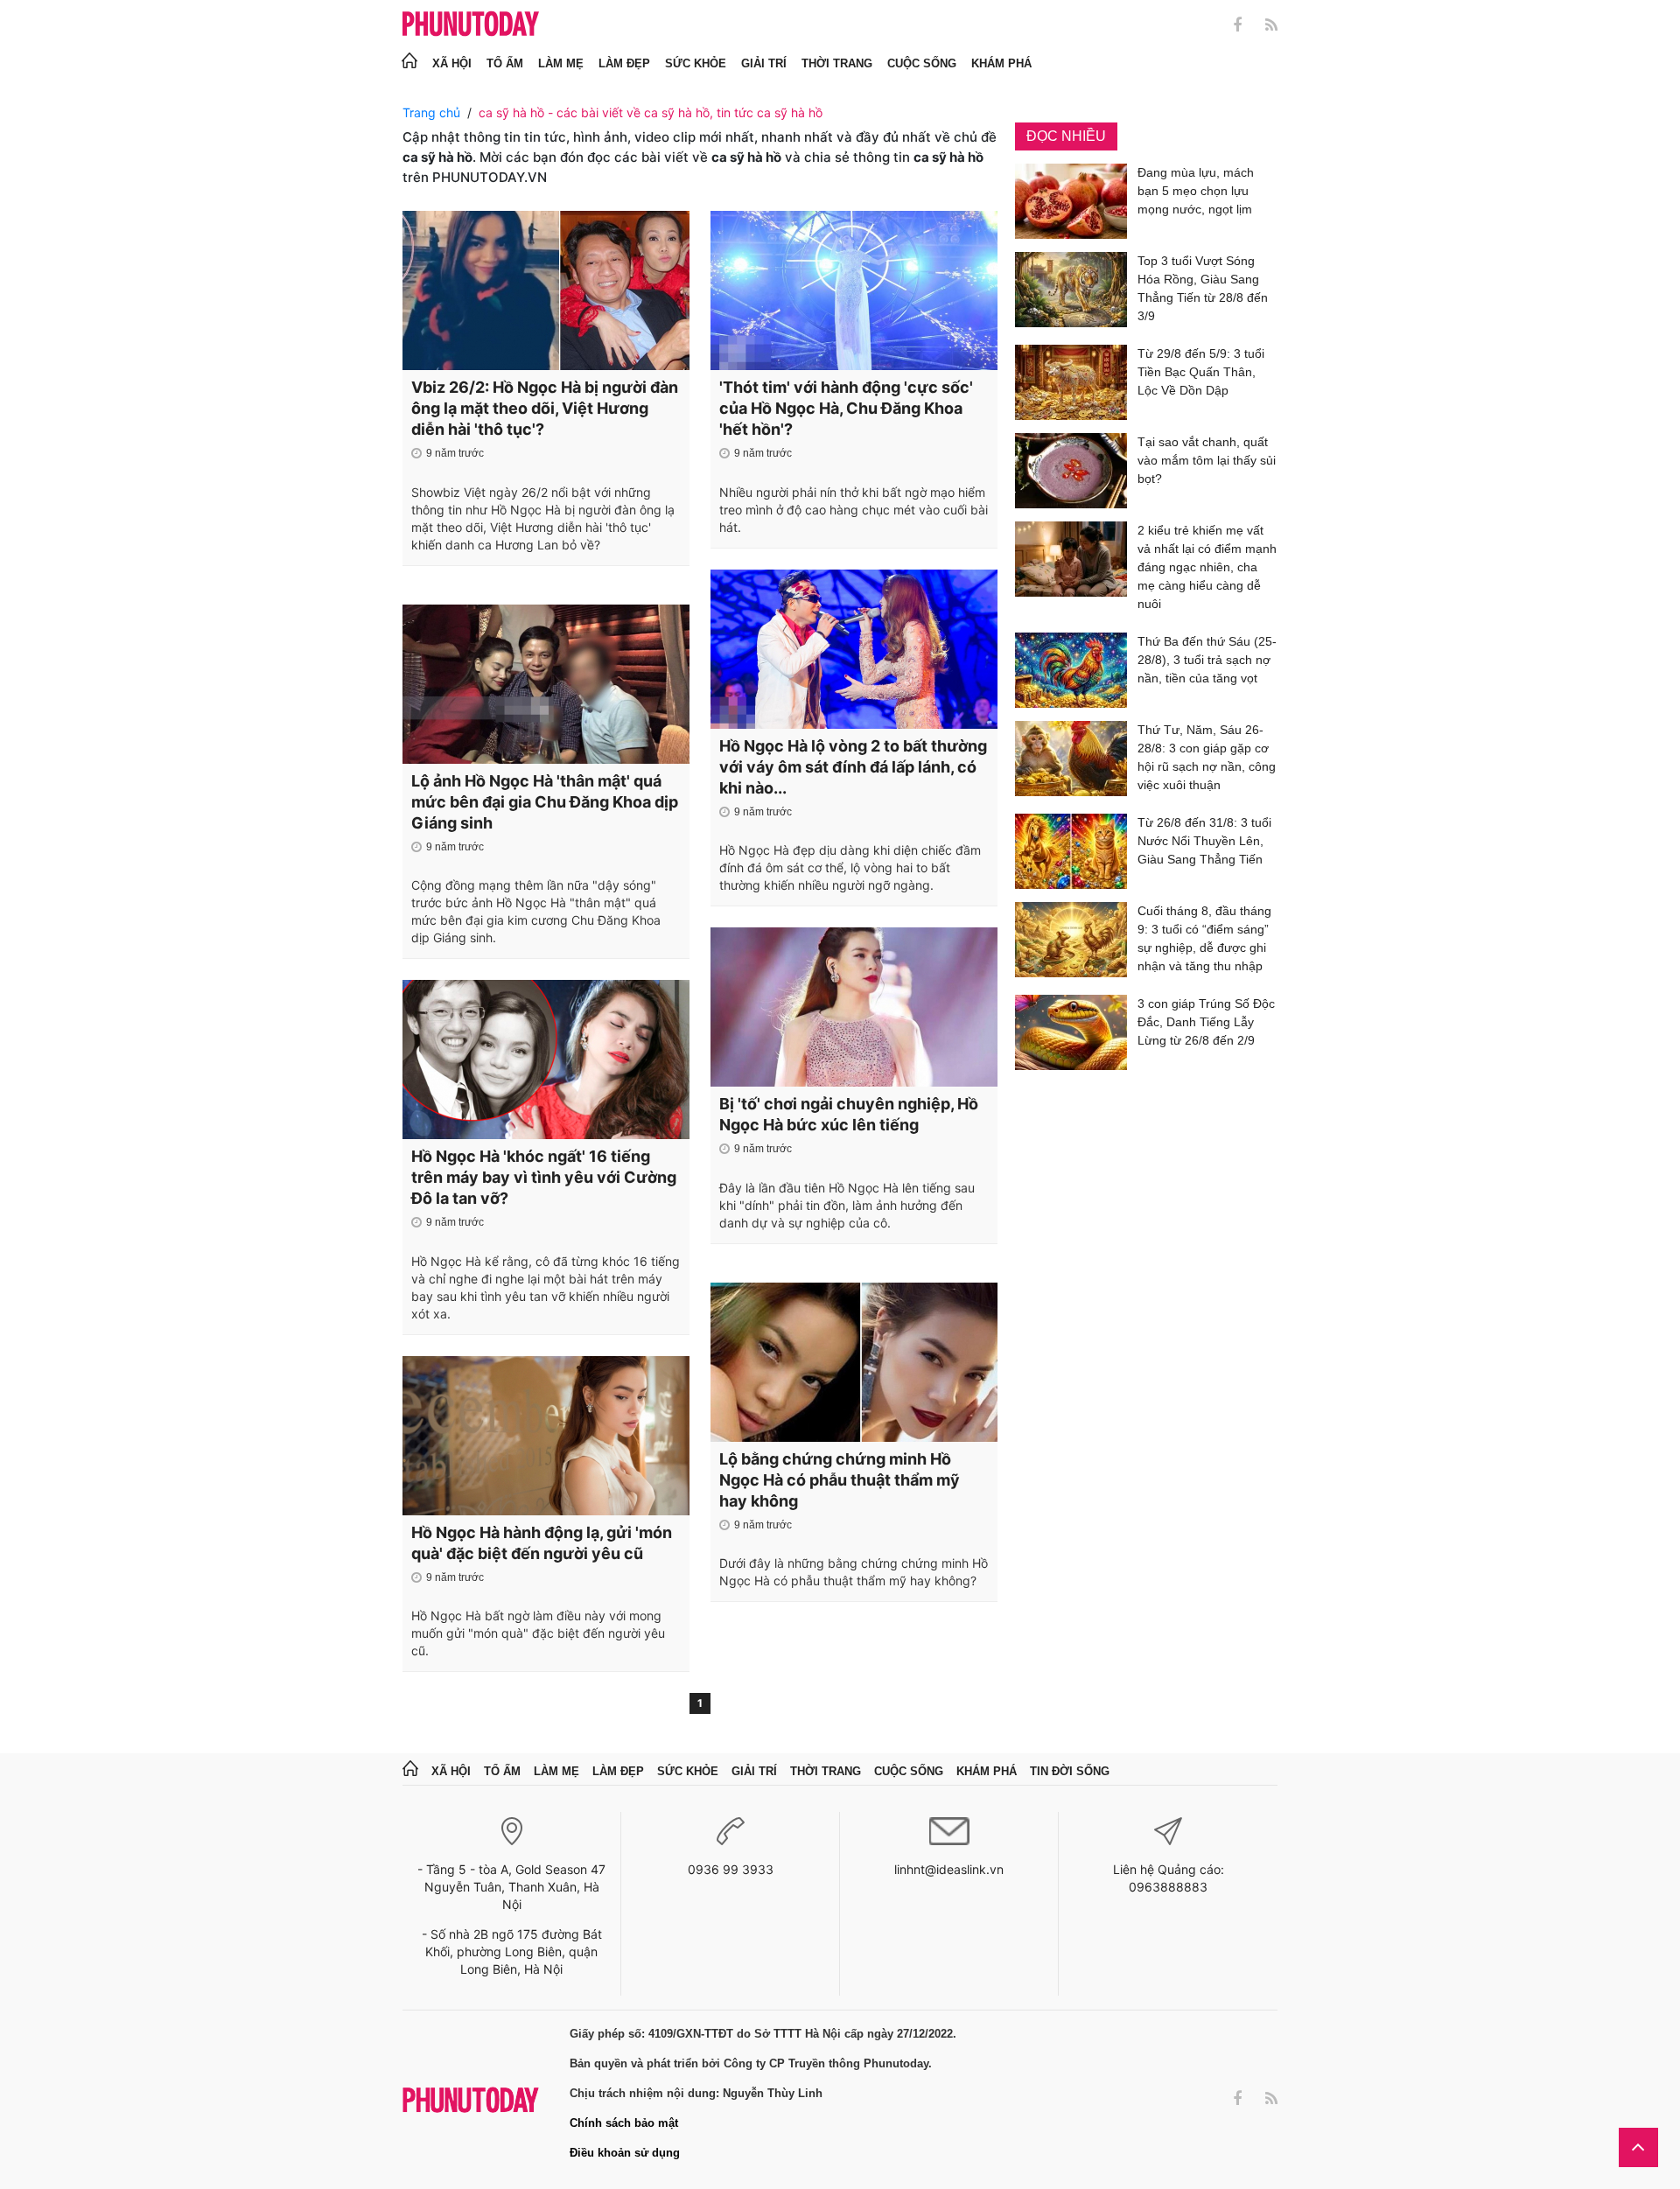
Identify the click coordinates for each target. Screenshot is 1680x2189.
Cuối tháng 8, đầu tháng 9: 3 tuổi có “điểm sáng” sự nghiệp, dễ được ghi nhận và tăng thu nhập (1204, 938)
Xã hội (452, 63)
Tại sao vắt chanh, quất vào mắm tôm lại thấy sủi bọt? (1207, 460)
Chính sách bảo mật (624, 2123)
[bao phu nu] (471, 25)
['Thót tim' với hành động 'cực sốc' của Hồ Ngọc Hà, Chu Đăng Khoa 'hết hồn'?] (854, 290)
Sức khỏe (696, 63)
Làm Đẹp (624, 63)
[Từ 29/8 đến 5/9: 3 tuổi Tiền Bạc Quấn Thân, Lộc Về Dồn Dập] (1071, 382)
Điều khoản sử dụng (625, 2153)
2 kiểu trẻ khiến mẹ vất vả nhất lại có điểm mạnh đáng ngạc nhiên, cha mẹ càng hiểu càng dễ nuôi (1207, 567)
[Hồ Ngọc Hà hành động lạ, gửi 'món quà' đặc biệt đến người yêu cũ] (546, 1436)
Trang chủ (431, 112)
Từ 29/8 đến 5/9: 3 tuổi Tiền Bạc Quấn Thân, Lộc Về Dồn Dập (1201, 372)
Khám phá (1001, 63)
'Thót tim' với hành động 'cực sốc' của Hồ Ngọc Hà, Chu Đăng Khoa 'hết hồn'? (846, 408)
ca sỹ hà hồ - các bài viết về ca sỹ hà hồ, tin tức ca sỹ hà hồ (651, 112)
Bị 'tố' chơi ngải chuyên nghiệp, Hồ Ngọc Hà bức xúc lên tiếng (849, 1114)
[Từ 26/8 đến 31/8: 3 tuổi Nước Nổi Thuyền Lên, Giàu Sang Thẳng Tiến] (1071, 851)
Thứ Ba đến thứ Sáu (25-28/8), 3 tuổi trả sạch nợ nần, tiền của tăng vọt (1207, 660)
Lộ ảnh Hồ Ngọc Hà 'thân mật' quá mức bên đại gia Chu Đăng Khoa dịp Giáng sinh (545, 802)
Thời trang (837, 63)
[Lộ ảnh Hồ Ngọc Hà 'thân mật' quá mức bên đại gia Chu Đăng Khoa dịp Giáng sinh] (546, 684)
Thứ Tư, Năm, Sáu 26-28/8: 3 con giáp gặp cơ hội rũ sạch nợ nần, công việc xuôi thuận (1207, 757)
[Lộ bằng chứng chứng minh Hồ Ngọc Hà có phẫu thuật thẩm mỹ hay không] (854, 1362)
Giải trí (764, 63)
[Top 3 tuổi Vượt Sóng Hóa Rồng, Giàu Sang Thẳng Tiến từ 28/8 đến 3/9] (1071, 292)
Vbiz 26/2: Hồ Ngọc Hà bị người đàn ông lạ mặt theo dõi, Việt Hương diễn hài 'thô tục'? (545, 408)
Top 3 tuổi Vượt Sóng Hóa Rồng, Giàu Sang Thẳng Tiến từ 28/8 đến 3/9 (1203, 288)
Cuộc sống (922, 63)
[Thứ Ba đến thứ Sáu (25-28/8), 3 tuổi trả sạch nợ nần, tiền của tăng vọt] (1071, 670)
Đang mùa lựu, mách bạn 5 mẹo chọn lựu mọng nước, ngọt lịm (1196, 191)
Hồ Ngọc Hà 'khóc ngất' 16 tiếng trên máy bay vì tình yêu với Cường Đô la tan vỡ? (544, 1177)
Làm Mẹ (561, 63)
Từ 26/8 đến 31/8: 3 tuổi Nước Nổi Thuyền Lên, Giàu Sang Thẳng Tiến (1204, 841)
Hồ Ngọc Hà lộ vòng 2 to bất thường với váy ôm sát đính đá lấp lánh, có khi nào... (853, 767)
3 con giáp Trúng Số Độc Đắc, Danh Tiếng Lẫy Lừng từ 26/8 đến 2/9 (1206, 1022)
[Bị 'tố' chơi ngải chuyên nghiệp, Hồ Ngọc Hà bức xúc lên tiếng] (854, 1007)
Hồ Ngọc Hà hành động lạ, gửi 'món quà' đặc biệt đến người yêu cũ (542, 1543)
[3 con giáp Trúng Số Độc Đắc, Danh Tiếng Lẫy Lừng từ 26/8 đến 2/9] (1071, 1032)
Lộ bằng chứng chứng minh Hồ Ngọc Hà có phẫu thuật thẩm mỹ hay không (840, 1480)
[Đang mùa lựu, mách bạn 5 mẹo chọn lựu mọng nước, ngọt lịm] (1071, 201)
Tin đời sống (1070, 1771)
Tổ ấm (505, 63)
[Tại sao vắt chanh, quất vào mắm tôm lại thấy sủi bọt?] (1071, 471)
